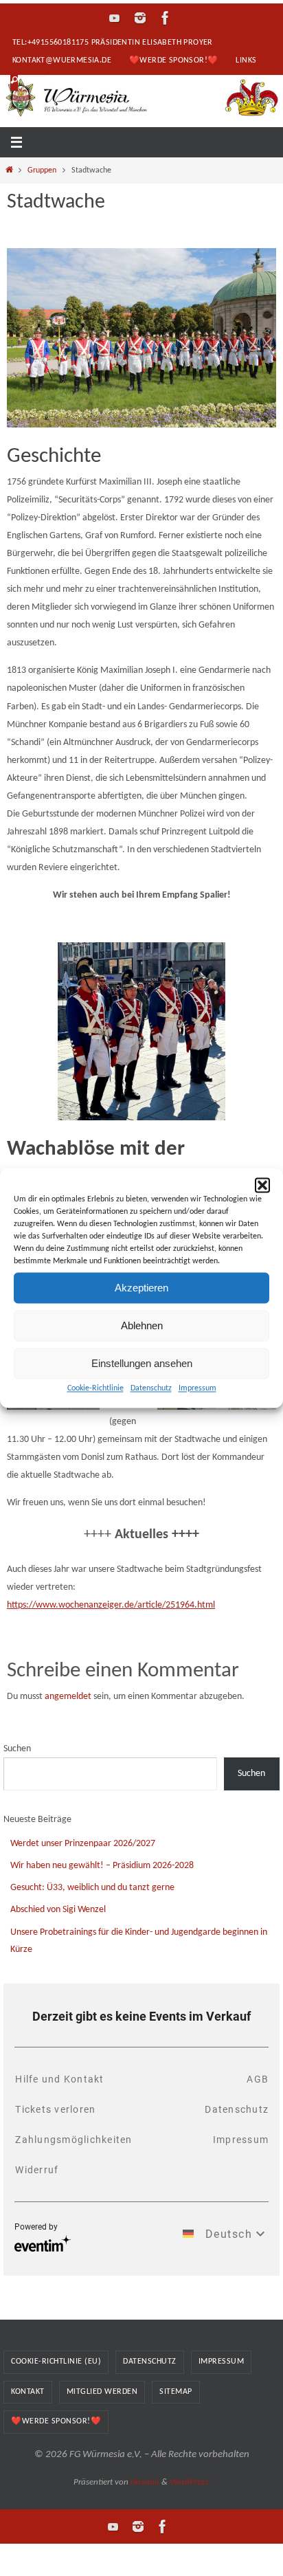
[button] (262, 1185)
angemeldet (68, 1697)
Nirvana (145, 2482)
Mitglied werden (102, 2392)
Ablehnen (142, 1325)
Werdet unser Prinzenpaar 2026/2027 (83, 1844)
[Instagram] (140, 18)
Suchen (17, 1749)
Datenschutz (151, 1388)
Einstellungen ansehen (142, 1363)
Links (246, 60)
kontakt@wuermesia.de (62, 60)
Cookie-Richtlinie (95, 1388)
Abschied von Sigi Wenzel (58, 1910)
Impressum (197, 1388)
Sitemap (176, 2392)
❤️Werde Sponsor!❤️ (173, 60)
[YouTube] (115, 18)
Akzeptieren (141, 1288)
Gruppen (42, 170)
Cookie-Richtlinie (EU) (56, 2362)
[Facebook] (166, 18)
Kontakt (28, 2392)
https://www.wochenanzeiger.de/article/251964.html (111, 1605)
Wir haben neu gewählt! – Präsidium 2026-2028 (102, 1866)
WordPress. (190, 2482)
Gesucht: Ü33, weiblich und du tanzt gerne (92, 1888)
